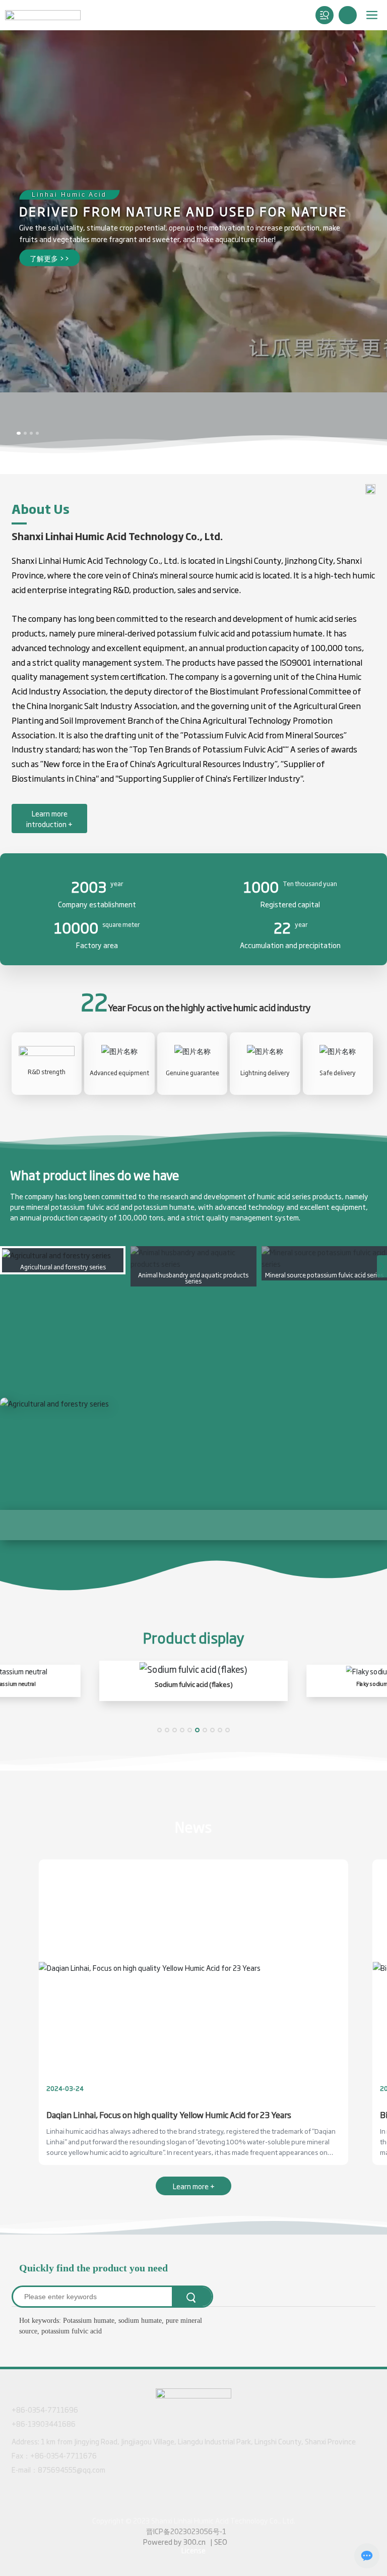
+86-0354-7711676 (63, 2459)
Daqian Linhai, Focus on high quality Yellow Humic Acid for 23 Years (169, 2119)
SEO (221, 2545)
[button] (19, 433)
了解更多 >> (50, 258)
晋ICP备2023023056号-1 (186, 2535)
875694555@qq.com (72, 2473)
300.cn (195, 2545)
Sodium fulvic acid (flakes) (194, 1688)
